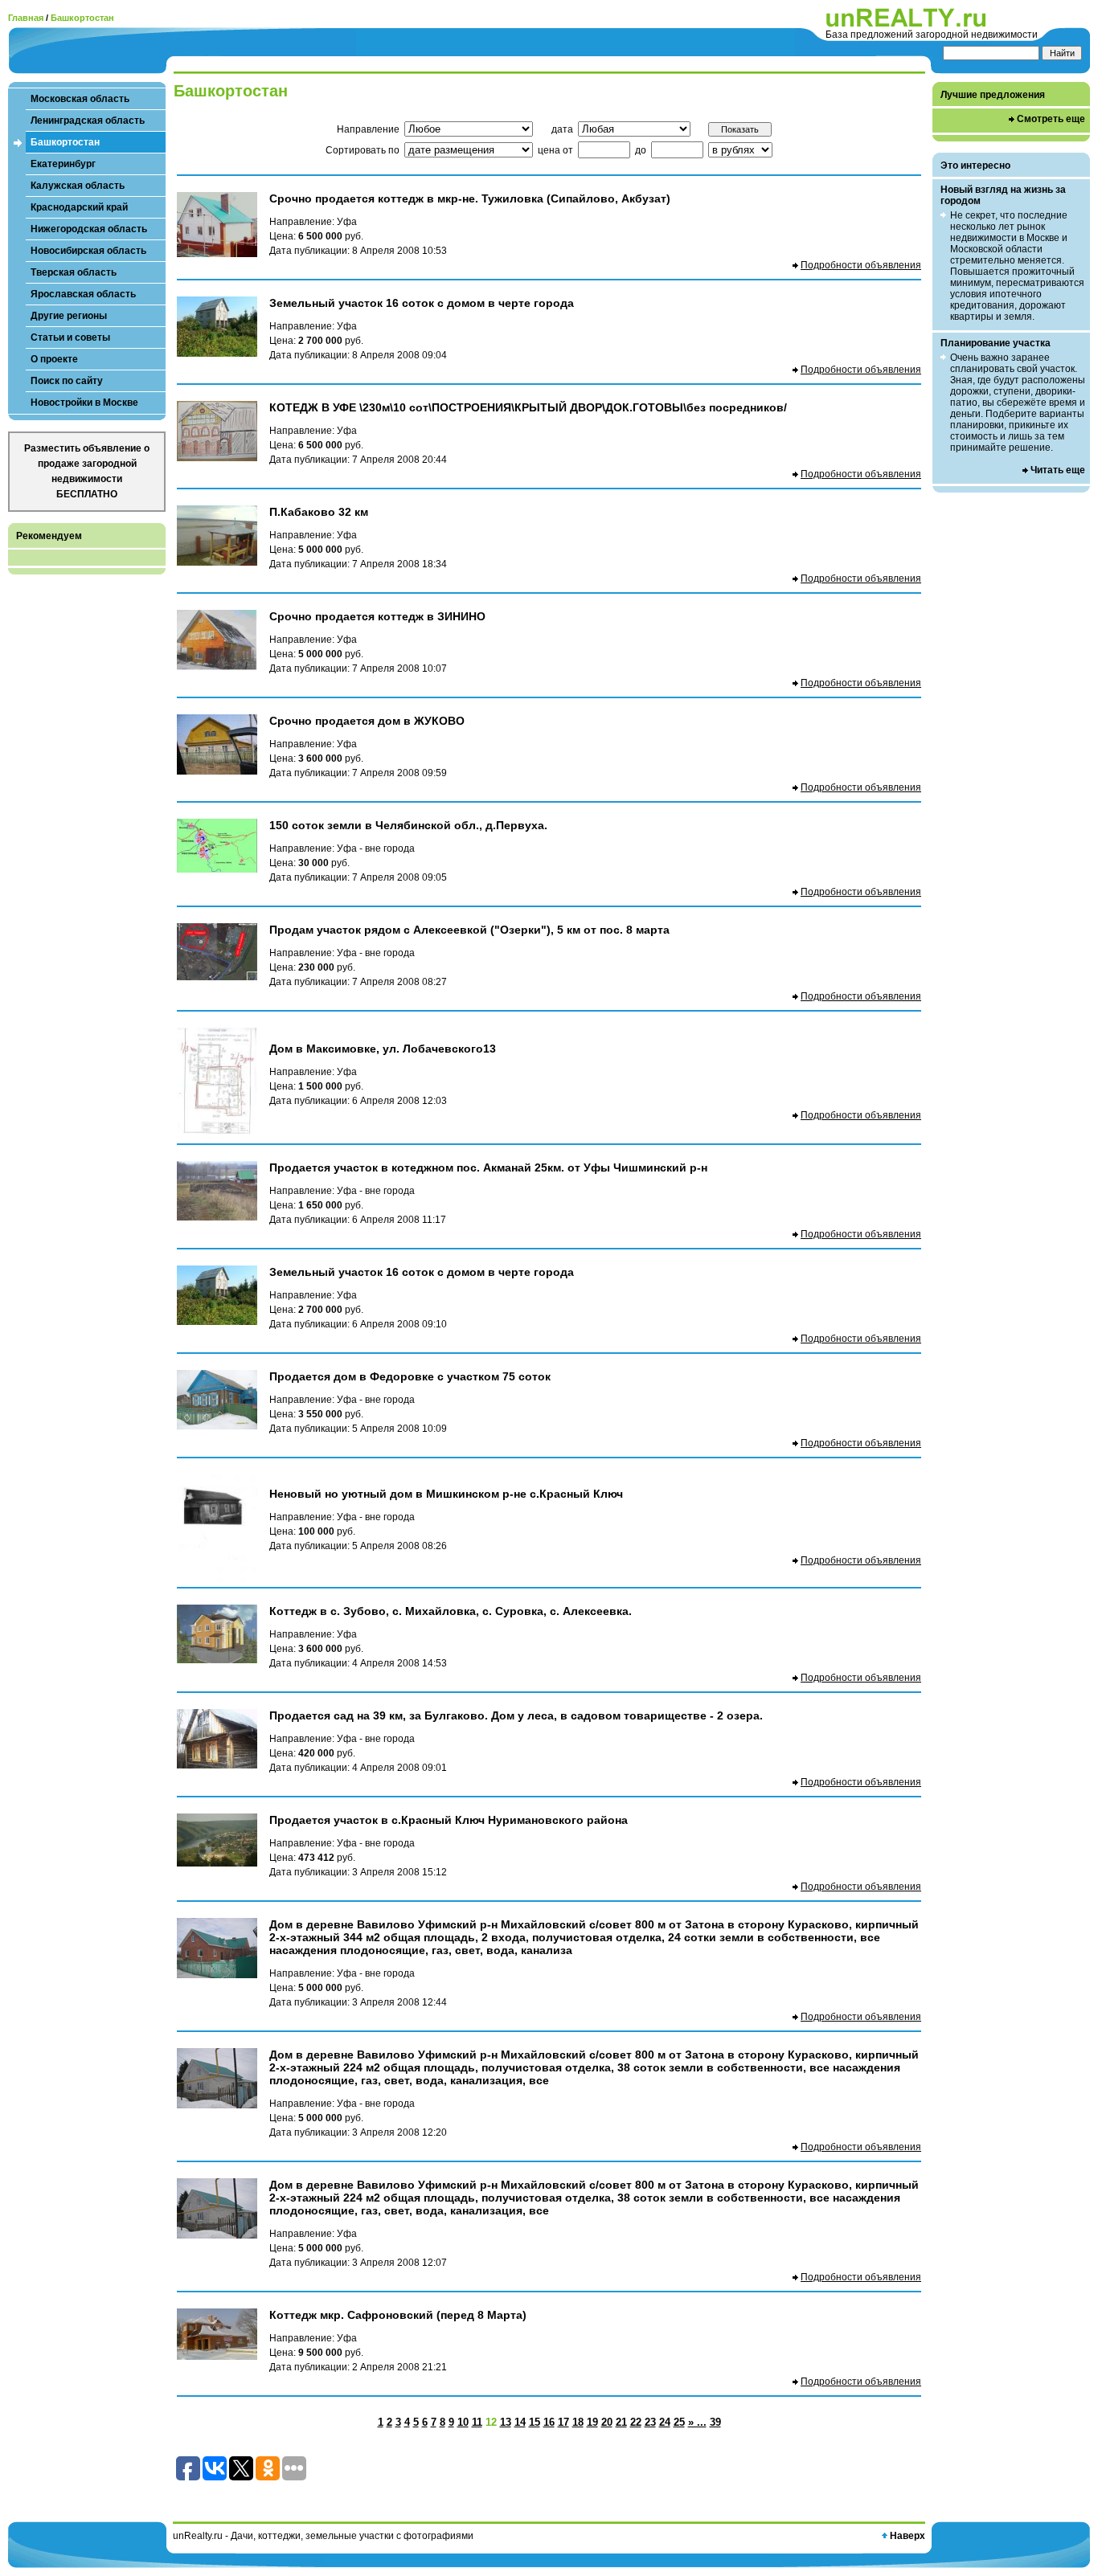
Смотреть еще (1051, 119)
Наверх (907, 2536)
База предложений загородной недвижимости (932, 35)
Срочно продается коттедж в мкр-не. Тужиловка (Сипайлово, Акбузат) (470, 198)
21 (621, 2422)
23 (650, 2422)
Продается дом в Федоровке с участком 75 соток (410, 1376)
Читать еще (1058, 470)
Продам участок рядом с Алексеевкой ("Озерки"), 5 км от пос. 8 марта (469, 930)
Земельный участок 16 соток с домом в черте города (422, 303)
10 (463, 2422)
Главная (26, 18)
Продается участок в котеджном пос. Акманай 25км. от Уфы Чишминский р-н (488, 1167)
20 (607, 2422)
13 (506, 2422)
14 (520, 2422)
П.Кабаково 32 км (319, 512)
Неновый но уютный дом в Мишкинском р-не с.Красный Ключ (446, 1494)
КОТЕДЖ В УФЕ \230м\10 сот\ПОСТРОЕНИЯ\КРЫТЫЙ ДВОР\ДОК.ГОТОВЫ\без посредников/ (528, 407)
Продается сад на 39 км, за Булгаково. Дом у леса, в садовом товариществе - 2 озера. (516, 1715)
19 (592, 2422)
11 (477, 2422)
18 (578, 2422)
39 (715, 2422)
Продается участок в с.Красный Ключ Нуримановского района (449, 1820)
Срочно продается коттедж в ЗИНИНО (377, 616)
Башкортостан (82, 18)
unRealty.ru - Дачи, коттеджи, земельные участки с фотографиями (323, 2536)
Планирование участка (996, 343)
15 (535, 2422)
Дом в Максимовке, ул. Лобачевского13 (383, 1049)
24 (665, 2422)
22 (636, 2422)
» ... (697, 2422)
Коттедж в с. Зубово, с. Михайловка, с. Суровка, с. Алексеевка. (451, 1611)
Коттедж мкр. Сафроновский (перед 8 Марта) (398, 2315)
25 (679, 2422)
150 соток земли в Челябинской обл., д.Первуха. (408, 825)
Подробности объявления (861, 265)
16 (549, 2422)
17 (563, 2422)
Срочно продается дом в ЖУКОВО (367, 721)
